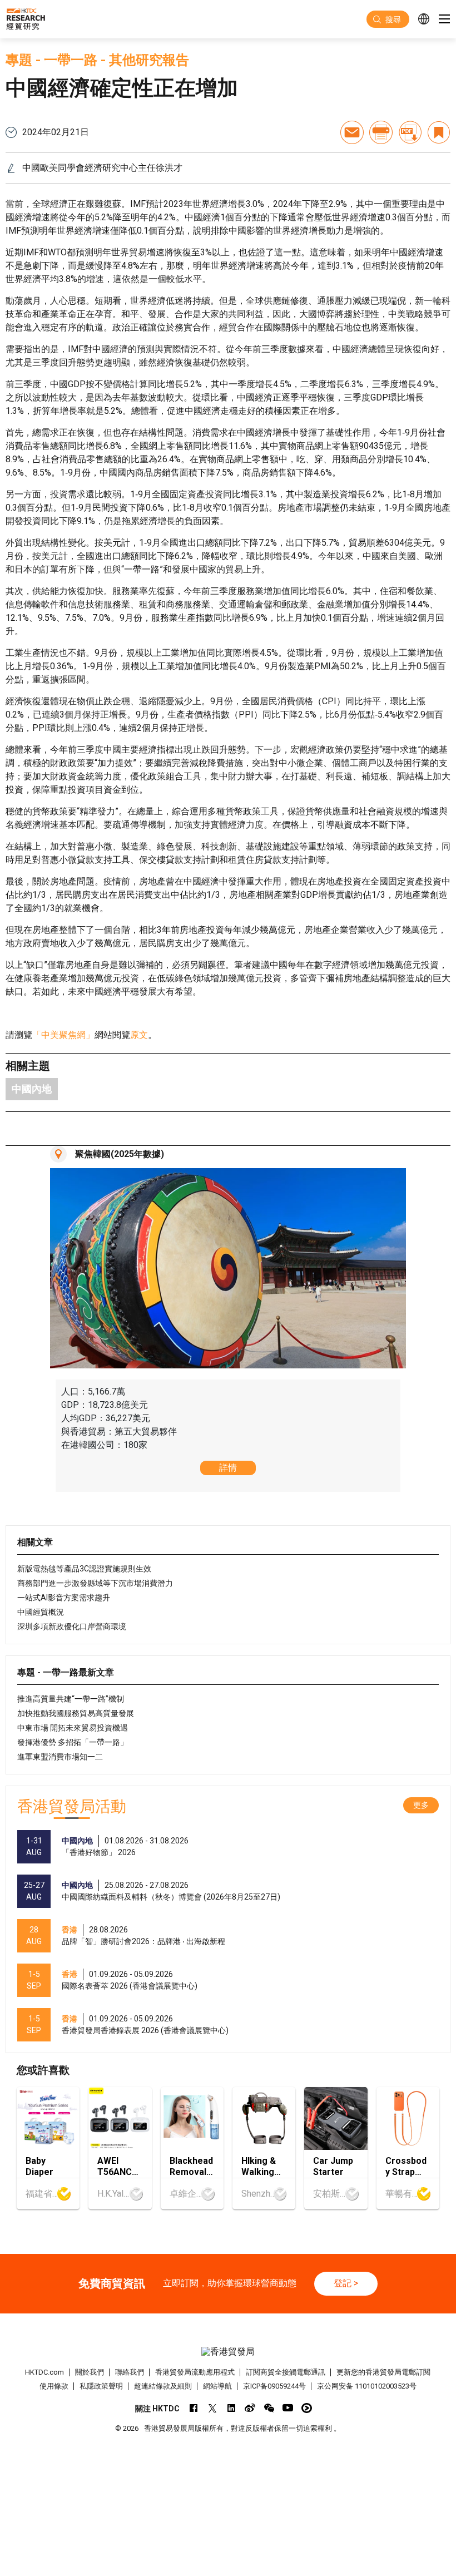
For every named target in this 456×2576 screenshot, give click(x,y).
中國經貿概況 (41, 1612)
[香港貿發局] (228, 2352)
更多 (421, 1805)
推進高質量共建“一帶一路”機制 (71, 1699)
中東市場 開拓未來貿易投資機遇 (73, 1728)
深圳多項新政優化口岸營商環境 (72, 1626)
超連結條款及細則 (163, 2386)
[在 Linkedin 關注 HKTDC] (231, 2408)
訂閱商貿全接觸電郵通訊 (286, 2372)
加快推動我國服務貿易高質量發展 (76, 1713)
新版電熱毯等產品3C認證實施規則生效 (84, 1569)
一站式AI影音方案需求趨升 (64, 1598)
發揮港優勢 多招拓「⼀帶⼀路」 (73, 1742)
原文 (139, 1035)
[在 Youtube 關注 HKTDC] (288, 2408)
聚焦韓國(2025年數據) (120, 1154)
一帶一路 (71, 60)
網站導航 (217, 2386)
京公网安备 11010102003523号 (367, 2386)
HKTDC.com (44, 2372)
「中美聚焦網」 (63, 1035)
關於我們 (90, 2372)
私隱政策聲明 (101, 2386)
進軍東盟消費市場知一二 (60, 1757)
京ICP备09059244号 (274, 2386)
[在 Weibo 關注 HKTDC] (250, 2408)
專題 (19, 60)
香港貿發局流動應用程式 (195, 2372)
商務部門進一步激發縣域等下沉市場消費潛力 (95, 1583)
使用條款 (54, 2386)
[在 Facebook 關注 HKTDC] (193, 2408)
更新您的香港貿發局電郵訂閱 (383, 2372)
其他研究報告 (149, 60)
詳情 (228, 1468)
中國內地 (32, 1089)
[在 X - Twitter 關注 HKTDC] (212, 2408)
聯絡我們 (130, 2372)
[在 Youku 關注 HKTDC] (307, 2408)
